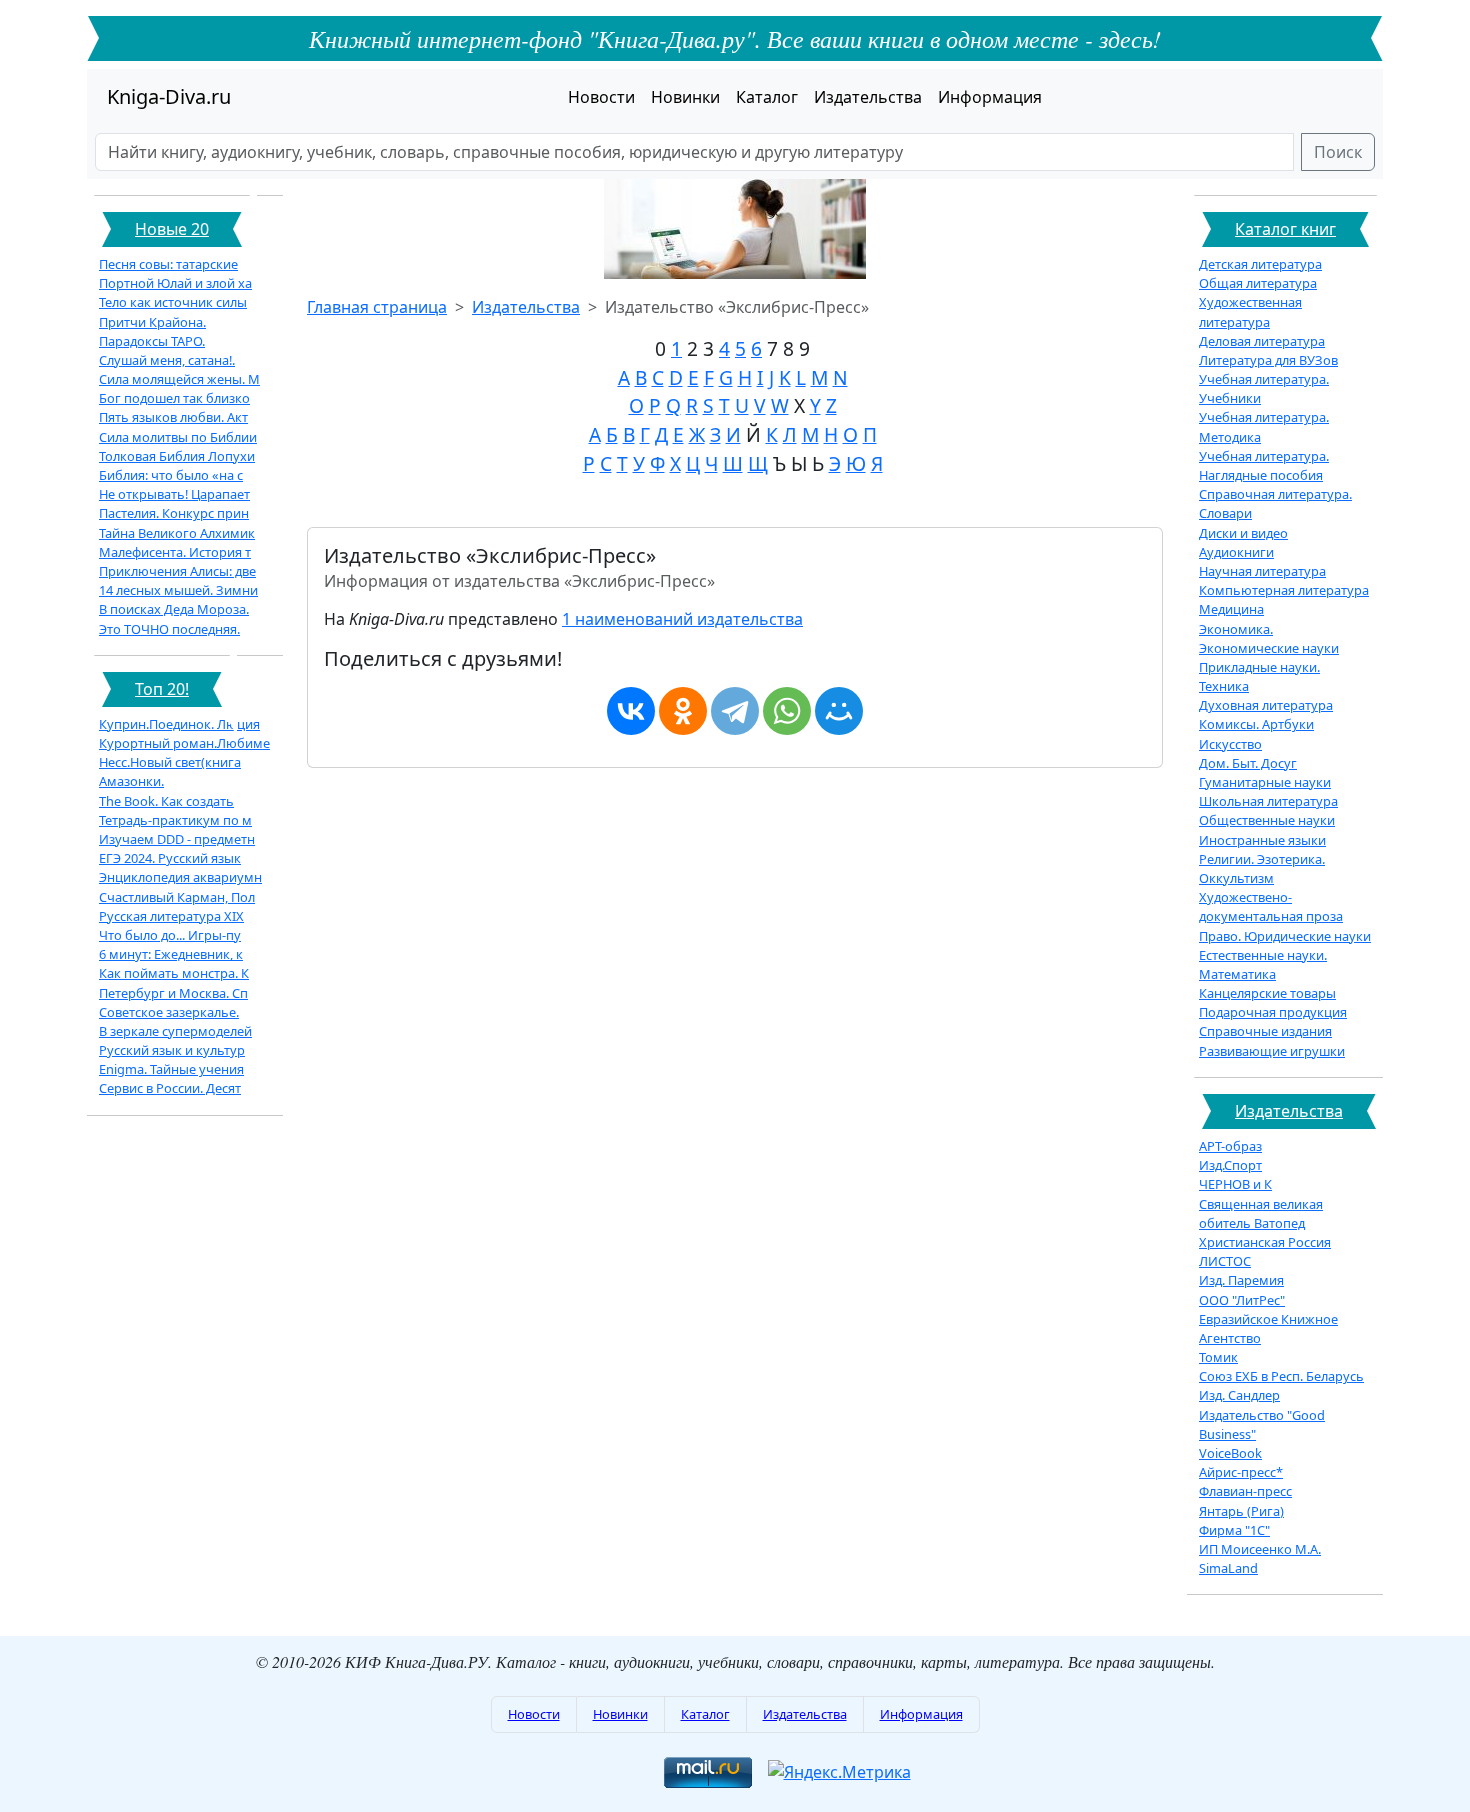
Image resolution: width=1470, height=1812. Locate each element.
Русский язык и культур (172, 1050)
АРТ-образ (1230, 1146)
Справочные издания (1265, 1031)
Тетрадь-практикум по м (175, 820)
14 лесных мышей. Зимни (178, 590)
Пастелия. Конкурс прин (174, 513)
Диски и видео (1243, 533)
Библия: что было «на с (171, 475)
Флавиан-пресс (1245, 1491)
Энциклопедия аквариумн (180, 877)
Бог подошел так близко (174, 398)
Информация (990, 97)
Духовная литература (1266, 705)
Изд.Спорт (1230, 1165)
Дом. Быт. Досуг (1248, 763)
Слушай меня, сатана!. (167, 360)
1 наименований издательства (682, 619)
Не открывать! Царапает (174, 494)
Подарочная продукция (1273, 1012)
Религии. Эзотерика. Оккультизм (1262, 868)
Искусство (1230, 744)
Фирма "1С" (1234, 1530)
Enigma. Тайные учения (171, 1069)
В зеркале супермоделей (175, 1031)
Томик (1218, 1357)
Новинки (685, 97)
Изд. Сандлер (1239, 1395)
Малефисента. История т (175, 552)
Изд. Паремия (1241, 1280)
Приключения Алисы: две (177, 571)
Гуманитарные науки (1265, 782)
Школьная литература (1268, 801)
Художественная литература (1250, 311)
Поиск (1338, 152)
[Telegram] (735, 711)
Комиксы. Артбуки (1256, 724)
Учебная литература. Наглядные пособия (1264, 465)
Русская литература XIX (171, 916)
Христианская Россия (1265, 1242)
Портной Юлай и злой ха (175, 283)
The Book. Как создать (166, 801)
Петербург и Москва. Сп (173, 993)
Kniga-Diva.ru (169, 96)
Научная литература (1262, 571)
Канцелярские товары (1267, 993)
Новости (601, 97)
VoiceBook (1230, 1453)
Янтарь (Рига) (1241, 1511)
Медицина (1231, 609)
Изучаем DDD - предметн (177, 839)
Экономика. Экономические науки (1269, 638)
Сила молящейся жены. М (179, 379)
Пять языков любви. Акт (173, 417)
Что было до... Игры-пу (170, 935)
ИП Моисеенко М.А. (1260, 1549)
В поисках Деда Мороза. (174, 609)
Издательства (868, 97)
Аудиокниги (1236, 552)
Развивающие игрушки (1272, 1051)
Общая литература (1258, 283)
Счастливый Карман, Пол (177, 897)
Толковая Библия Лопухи (177, 456)
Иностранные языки (1262, 840)
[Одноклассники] (683, 711)
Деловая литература (1262, 341)
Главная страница (377, 307)
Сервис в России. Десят (170, 1088)
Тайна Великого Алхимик (177, 533)
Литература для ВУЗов (1268, 360)
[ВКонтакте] (631, 711)
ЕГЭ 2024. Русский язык (170, 858)
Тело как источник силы (173, 302)
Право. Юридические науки (1285, 936)
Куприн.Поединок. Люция (179, 724)
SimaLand (1228, 1568)
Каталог (767, 97)
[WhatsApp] (787, 711)
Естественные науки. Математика (1263, 964)
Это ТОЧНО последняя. (169, 629)
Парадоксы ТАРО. (152, 341)
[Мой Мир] (839, 711)
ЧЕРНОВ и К (1235, 1184)
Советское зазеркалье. (169, 1012)
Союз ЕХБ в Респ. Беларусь (1281, 1376)
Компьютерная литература (1284, 590)
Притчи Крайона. (152, 322)
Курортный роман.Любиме (184, 743)
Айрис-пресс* (1241, 1472)
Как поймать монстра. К (174, 973)
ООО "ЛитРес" (1242, 1300)
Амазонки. (131, 781)
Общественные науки (1267, 820)
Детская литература (1260, 264)
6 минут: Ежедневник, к (171, 954)
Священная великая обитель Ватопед (1261, 1213)
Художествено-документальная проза (1271, 906)
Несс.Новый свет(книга (170, 762)
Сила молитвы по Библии (178, 437)
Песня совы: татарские (168, 264)
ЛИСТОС (1225, 1261)
